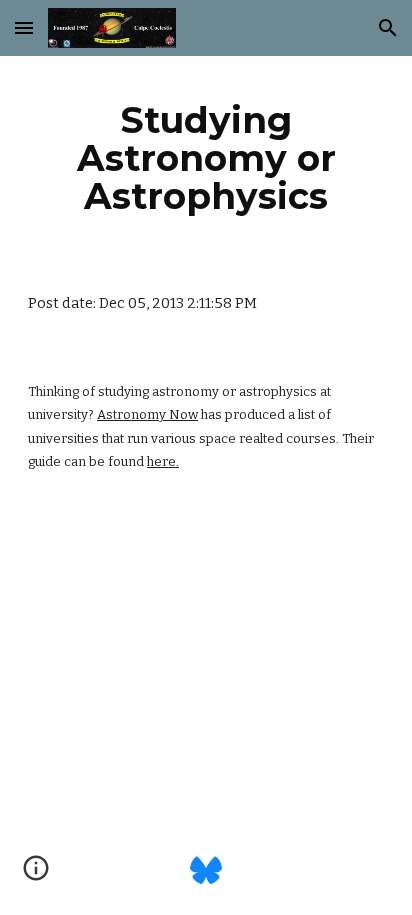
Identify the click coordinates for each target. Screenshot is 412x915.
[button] (24, 27)
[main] (206, 158)
